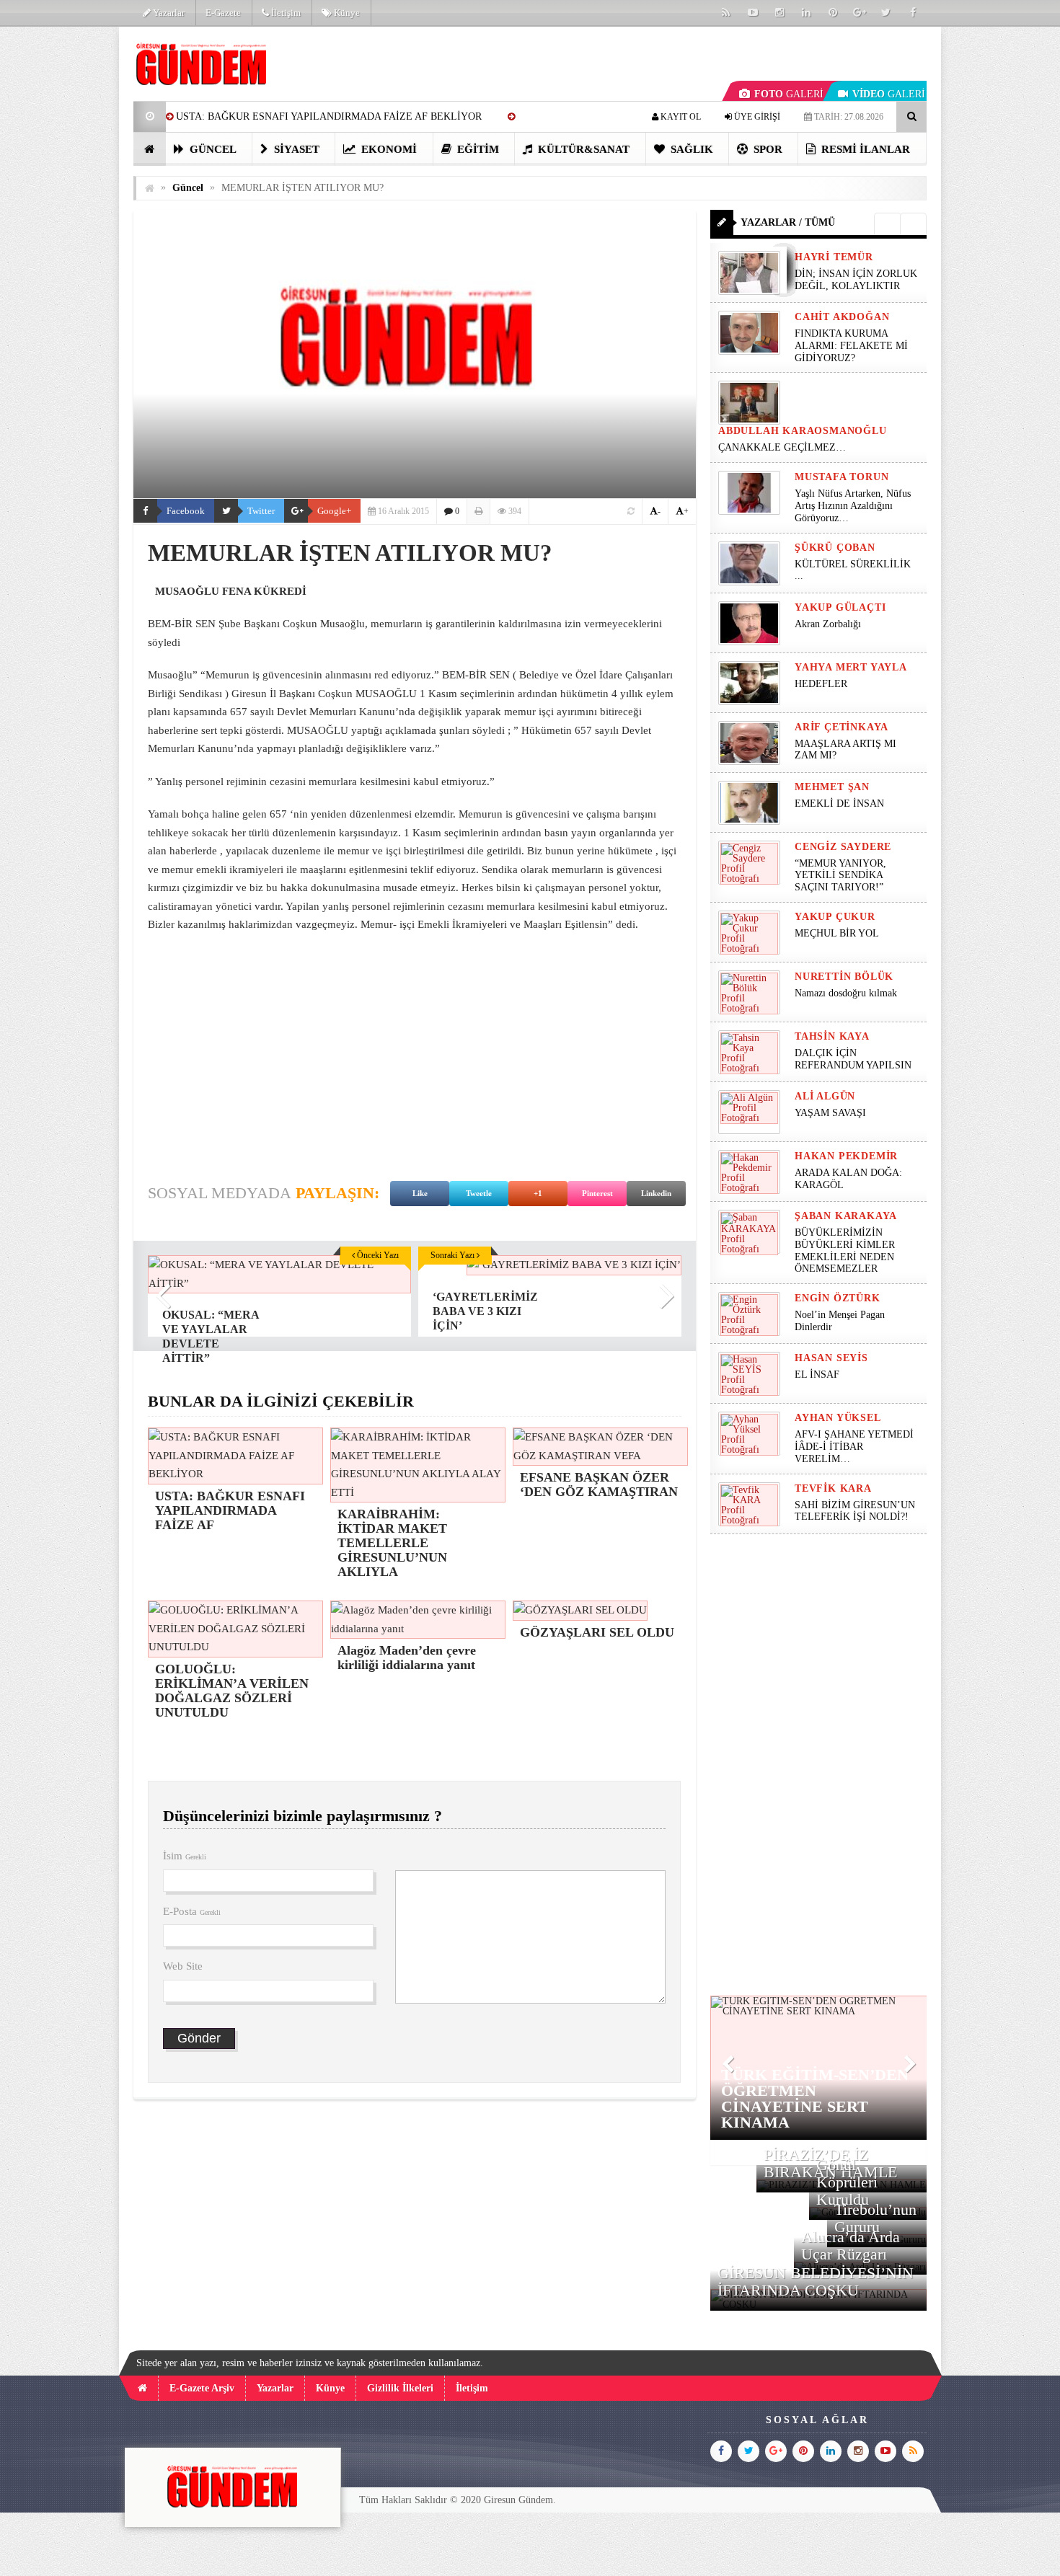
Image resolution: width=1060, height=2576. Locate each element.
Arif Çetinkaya (842, 727)
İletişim (285, 13)
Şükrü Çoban (835, 548)
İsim (185, 1856)
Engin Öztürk (838, 1298)
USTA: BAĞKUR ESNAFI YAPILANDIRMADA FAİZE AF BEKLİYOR (329, 116)
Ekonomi (388, 149)
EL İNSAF (817, 1375)
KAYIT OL (680, 117)
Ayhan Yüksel (838, 1418)
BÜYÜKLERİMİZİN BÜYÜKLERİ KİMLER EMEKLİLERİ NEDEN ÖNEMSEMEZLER (845, 1251)
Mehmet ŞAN (832, 787)
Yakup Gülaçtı (840, 607)
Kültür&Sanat (582, 149)
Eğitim (477, 149)
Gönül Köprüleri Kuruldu (847, 2182)
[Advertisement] (61, 242)
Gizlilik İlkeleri (400, 2388)
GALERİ (789, 94)
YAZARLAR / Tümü (788, 222)
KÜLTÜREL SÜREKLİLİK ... (853, 570)
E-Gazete (223, 13)
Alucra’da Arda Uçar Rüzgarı (851, 2245)
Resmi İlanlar (864, 149)
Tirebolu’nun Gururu (875, 2218)
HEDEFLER (821, 684)
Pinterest (597, 1193)
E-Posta (192, 1911)
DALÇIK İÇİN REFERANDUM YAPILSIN (853, 1059)
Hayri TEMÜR (834, 257)
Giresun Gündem (518, 2500)
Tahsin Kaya (832, 1036)
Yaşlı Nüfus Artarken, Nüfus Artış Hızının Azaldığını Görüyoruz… (853, 506)
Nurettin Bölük (844, 977)
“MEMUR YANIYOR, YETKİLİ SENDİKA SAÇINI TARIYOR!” (840, 876)
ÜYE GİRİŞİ (756, 117)
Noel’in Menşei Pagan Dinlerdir (840, 1321)
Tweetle (479, 1193)
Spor (767, 149)
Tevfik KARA (833, 1488)
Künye (346, 13)
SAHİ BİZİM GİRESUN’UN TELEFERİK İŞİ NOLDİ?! (855, 1511)
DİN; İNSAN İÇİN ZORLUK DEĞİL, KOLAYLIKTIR (856, 280)
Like (420, 1193)
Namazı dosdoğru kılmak (846, 993)
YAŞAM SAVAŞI (830, 1113)
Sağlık (690, 149)
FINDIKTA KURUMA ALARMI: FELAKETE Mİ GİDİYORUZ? (851, 346)
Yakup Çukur (835, 917)
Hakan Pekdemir (846, 1156)
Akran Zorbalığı (828, 624)
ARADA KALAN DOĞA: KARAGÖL (848, 1179)
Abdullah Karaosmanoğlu (803, 431)
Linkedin (656, 1193)
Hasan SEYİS (831, 1358)
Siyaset (295, 149)
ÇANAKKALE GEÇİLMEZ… (783, 447)
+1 (538, 1193)
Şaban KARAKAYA (846, 1216)
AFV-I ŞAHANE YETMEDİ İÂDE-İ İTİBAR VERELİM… (854, 1447)
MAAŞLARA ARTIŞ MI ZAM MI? (845, 750)
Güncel (212, 149)
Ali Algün (825, 1096)
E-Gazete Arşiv (202, 2388)
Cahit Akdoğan (842, 317)
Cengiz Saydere (843, 847)
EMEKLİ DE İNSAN (839, 804)
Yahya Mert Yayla (851, 667)
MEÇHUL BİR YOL (838, 933)
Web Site (183, 1966)
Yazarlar (168, 13)
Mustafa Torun (842, 477)
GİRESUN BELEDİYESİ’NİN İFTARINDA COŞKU (816, 2281)
